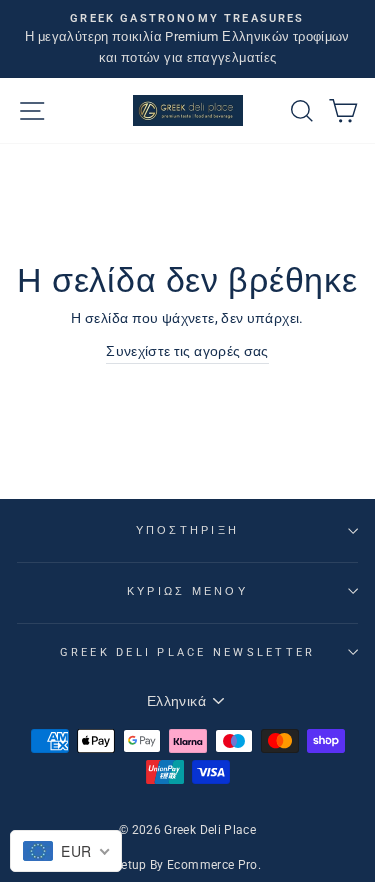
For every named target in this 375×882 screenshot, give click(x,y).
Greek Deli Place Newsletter (188, 652)
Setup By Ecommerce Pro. (187, 865)
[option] (187, 39)
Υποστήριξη (188, 530)
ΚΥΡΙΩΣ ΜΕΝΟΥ (187, 591)
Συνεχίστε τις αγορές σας (187, 351)
